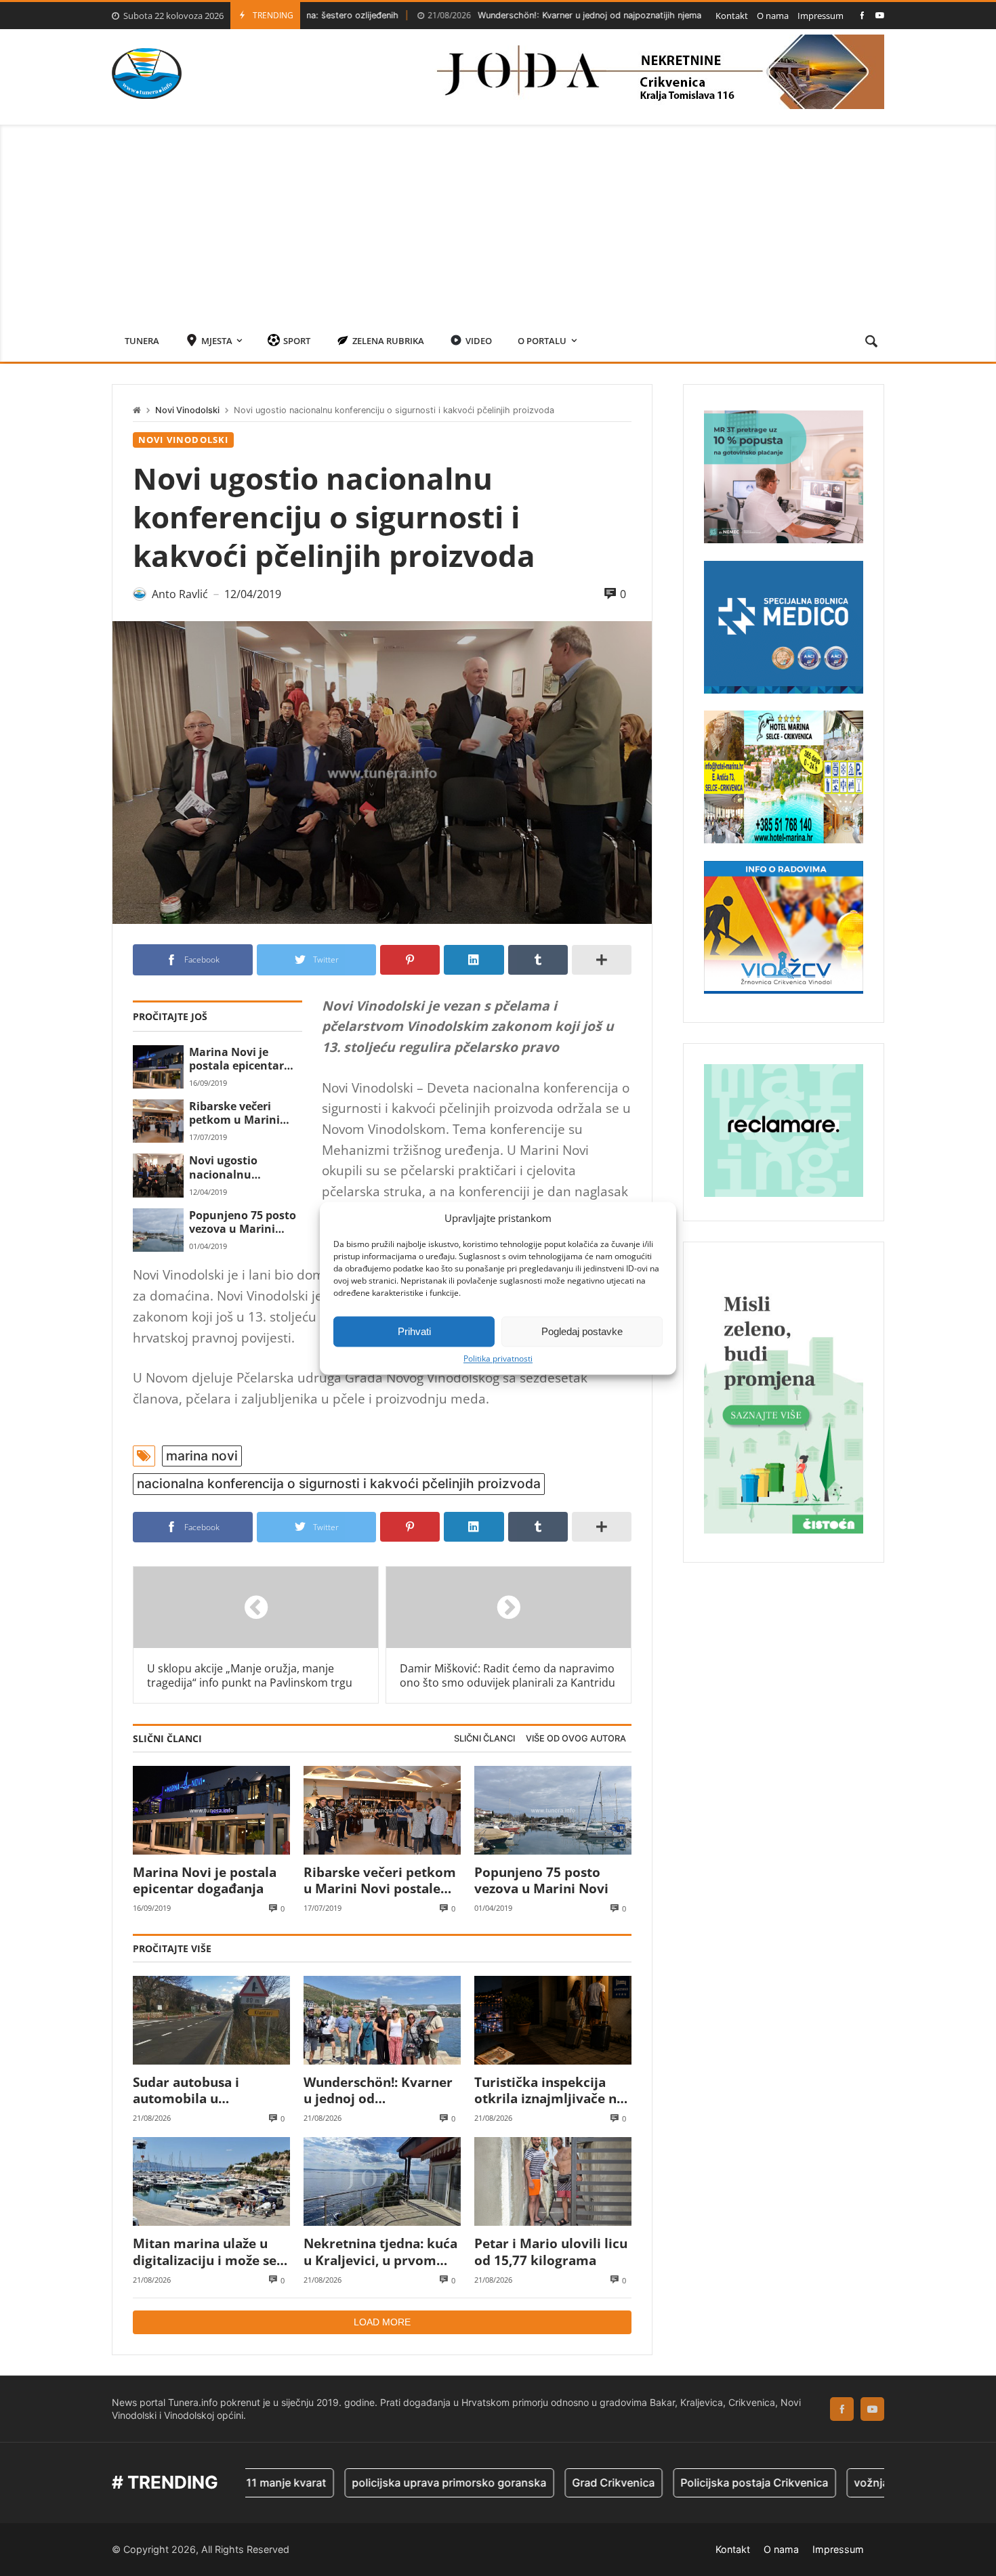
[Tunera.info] (147, 73)
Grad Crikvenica (541, 2483)
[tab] (484, 1739)
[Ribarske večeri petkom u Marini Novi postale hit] (158, 1121)
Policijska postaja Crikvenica (682, 2483)
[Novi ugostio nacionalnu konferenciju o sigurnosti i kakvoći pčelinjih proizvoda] (158, 1175)
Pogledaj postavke (582, 1331)
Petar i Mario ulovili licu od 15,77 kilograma (551, 2252)
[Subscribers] (880, 15)
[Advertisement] (498, 219)
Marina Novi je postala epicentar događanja (236, 1059)
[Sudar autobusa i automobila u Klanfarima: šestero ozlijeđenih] (211, 2020)
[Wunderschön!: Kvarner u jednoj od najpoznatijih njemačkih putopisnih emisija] (382, 2020)
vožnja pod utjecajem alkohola (860, 2483)
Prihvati (414, 1331)
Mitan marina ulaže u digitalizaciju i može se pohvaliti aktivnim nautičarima (205, 2252)
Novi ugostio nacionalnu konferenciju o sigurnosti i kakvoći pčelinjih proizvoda (242, 1167)
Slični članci (484, 1738)
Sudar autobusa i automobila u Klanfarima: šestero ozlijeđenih (195, 2091)
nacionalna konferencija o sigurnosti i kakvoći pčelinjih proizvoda (339, 1483)
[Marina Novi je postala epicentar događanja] (158, 1067)
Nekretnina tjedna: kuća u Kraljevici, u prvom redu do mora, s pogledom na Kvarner (380, 2252)
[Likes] (862, 15)
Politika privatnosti (498, 1359)
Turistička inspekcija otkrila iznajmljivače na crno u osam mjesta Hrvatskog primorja (549, 2091)
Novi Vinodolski (187, 410)
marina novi (202, 1456)
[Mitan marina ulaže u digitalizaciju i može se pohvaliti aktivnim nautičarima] (211, 2181)
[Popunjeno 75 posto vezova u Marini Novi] (158, 1230)
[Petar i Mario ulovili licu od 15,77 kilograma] (553, 2181)
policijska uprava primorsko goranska (377, 2483)
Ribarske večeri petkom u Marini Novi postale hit (234, 1113)
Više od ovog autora (576, 1738)
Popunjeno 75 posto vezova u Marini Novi (243, 1222)
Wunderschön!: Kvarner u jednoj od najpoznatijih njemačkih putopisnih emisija (533, 15)
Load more (382, 2322)
